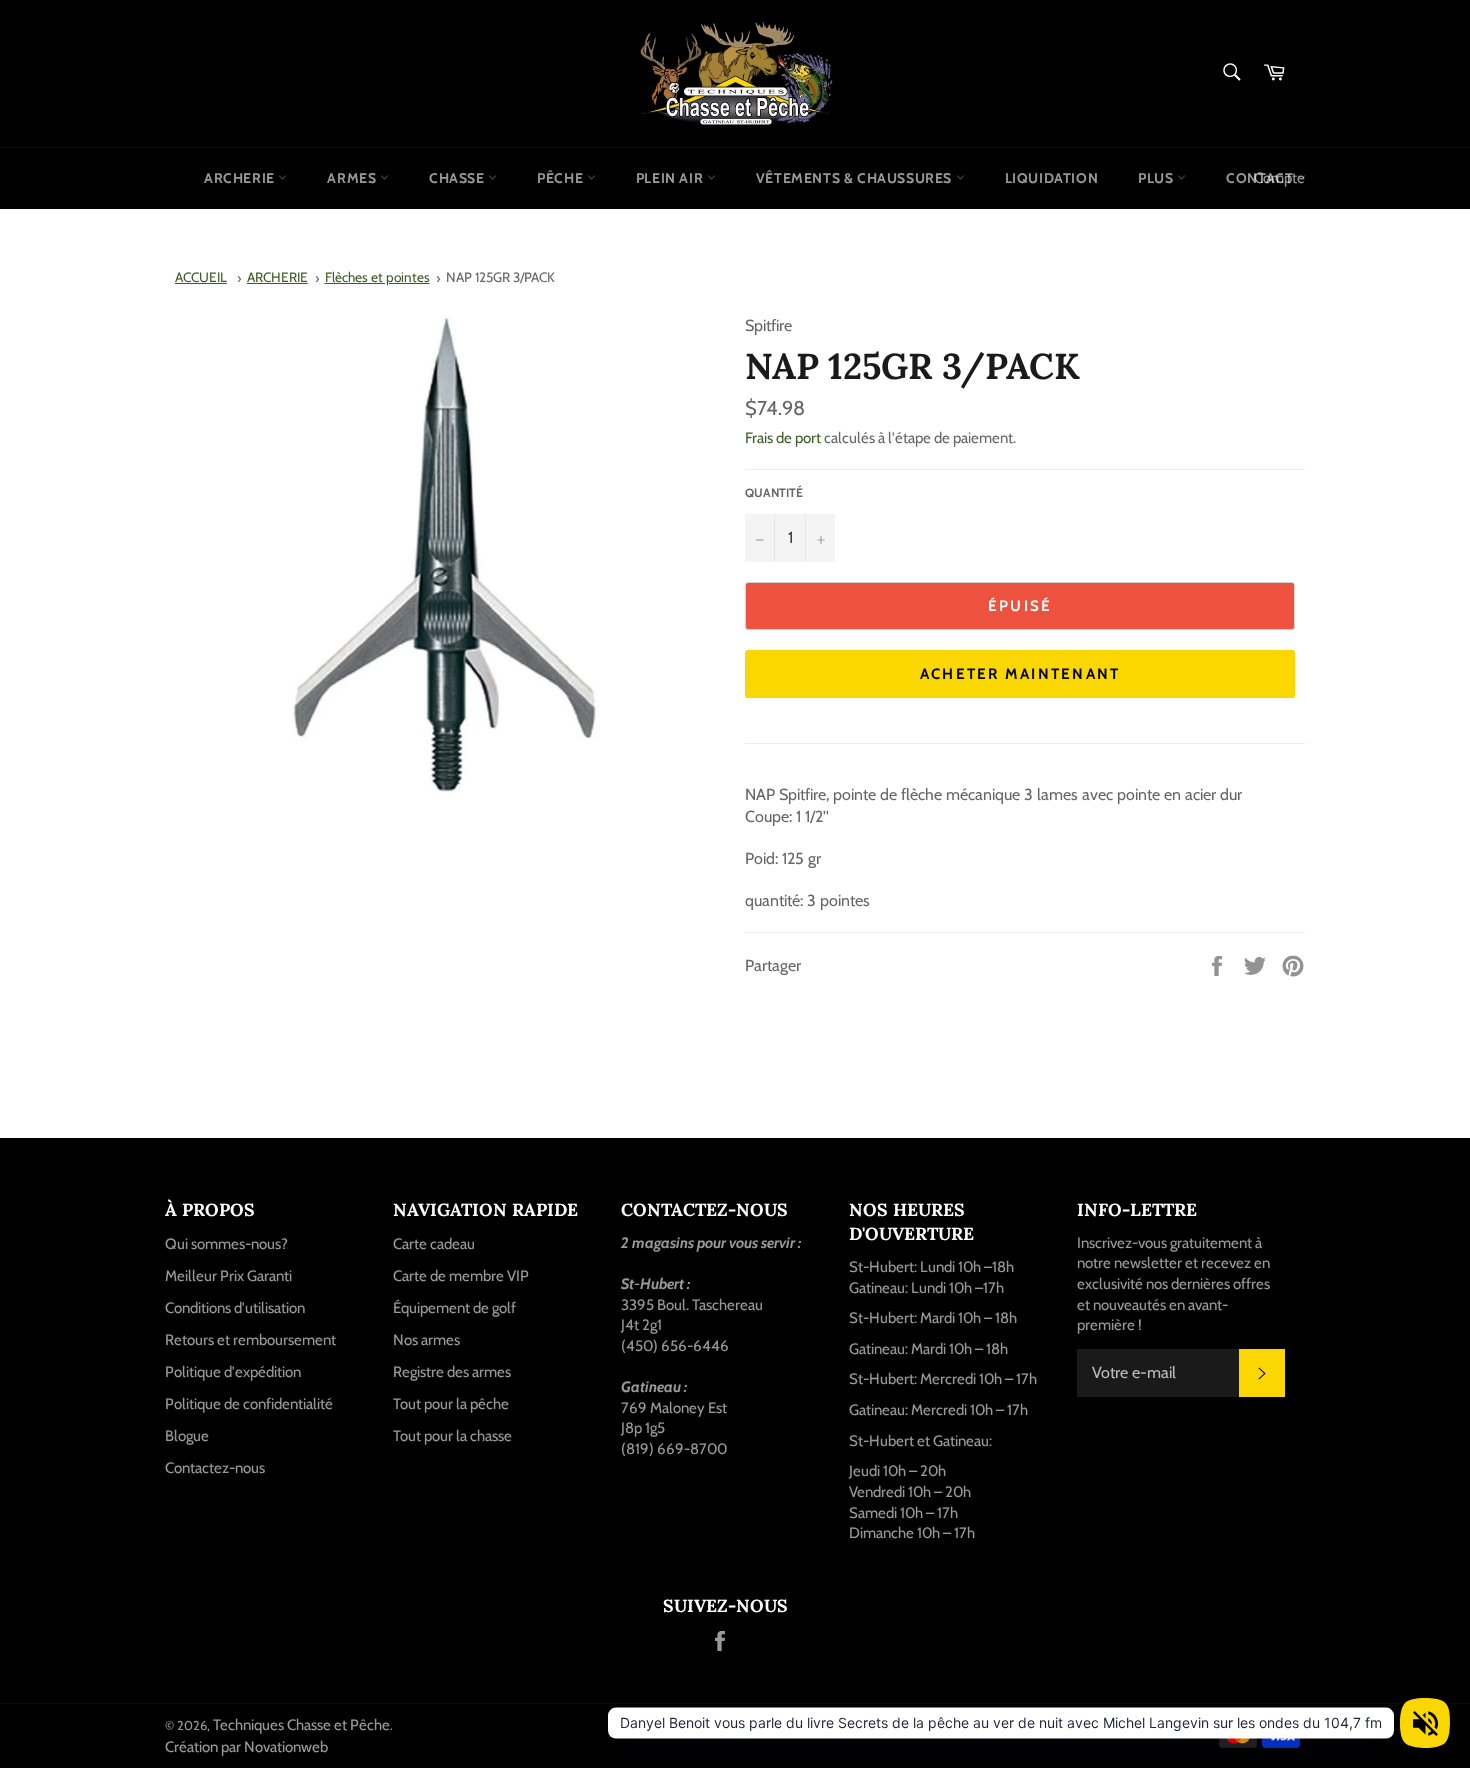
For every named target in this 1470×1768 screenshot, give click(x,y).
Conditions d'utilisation (235, 1308)
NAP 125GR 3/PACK (500, 277)
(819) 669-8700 (674, 1449)
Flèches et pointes (377, 277)
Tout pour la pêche (451, 1404)
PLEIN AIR (671, 178)
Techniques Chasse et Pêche (301, 1725)
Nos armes (426, 1340)
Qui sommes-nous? (226, 1244)
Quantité (774, 492)
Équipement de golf (454, 1308)
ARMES (353, 178)
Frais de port (783, 438)
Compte (1279, 178)
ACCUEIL (201, 277)
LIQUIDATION (1052, 178)
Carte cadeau (434, 1244)
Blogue (187, 1436)
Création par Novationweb (246, 1747)
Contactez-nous (215, 1468)
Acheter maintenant (1020, 674)
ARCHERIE (241, 178)
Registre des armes (452, 1372)
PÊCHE (562, 178)
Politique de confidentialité (249, 1404)
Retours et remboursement (250, 1340)
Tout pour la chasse (452, 1436)
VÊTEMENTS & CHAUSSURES (856, 178)
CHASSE (458, 178)
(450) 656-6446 (675, 1346)
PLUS (1157, 178)
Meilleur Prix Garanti (228, 1276)
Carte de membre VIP (461, 1276)
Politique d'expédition (233, 1372)
